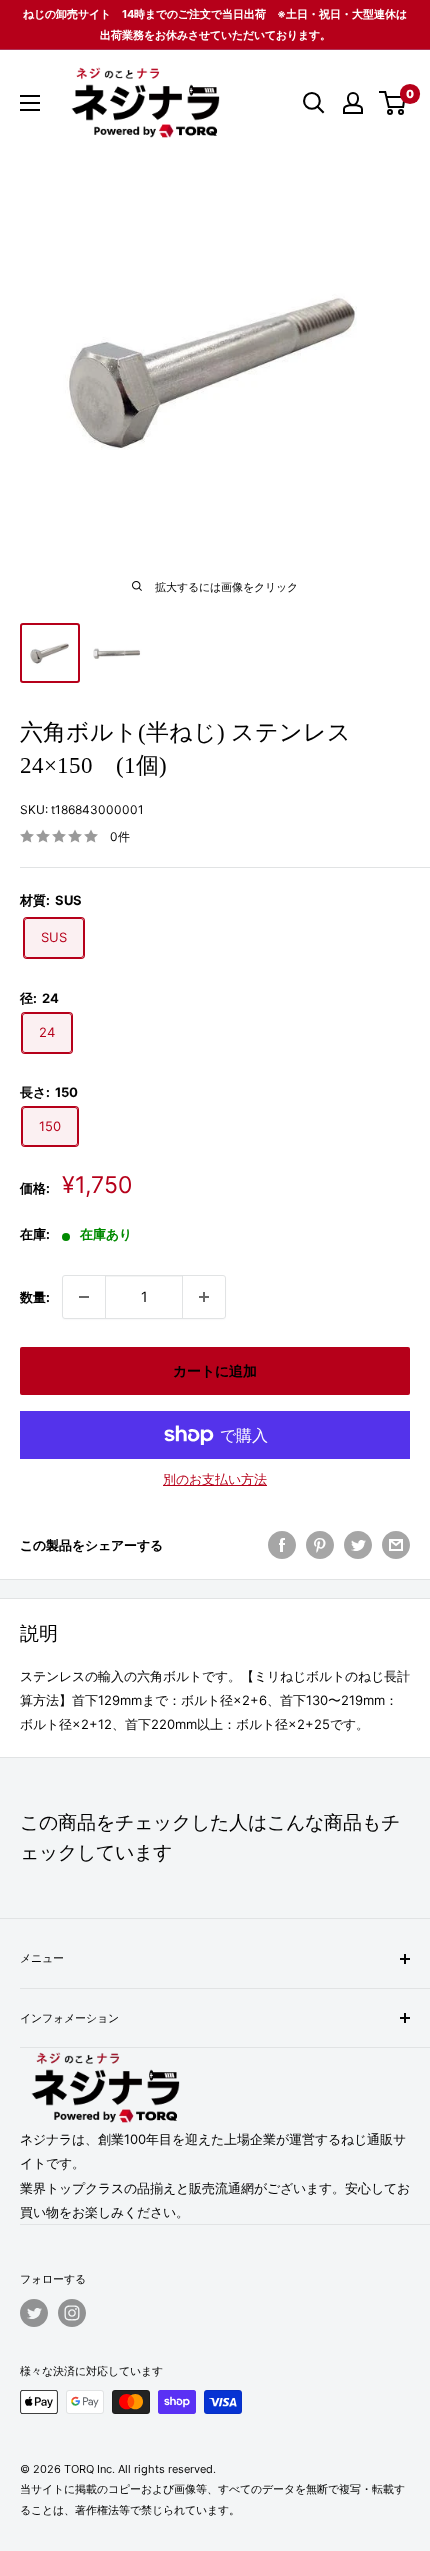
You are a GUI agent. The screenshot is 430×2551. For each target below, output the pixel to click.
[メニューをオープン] (30, 103)
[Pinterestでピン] (320, 1545)
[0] (393, 103)
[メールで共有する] (396, 1545)
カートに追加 (215, 1370)
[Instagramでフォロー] (72, 2313)
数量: (35, 1297)
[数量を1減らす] (84, 1297)
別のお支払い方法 (215, 1479)
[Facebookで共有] (282, 1545)
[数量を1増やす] (204, 1297)
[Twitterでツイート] (358, 1545)
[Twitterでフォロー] (34, 2313)
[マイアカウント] (353, 103)
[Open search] (314, 103)
